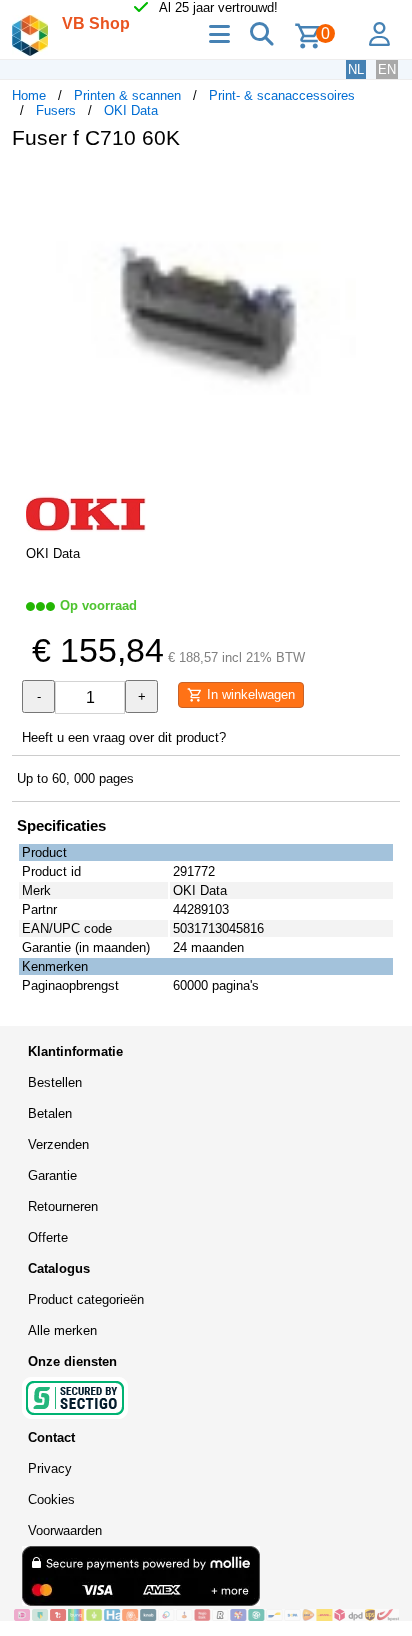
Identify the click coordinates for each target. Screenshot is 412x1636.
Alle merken (62, 1330)
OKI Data (131, 110)
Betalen (50, 1113)
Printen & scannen (127, 95)
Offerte (48, 1237)
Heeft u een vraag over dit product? (124, 737)
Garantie (52, 1175)
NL (356, 69)
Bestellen (55, 1082)
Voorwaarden (65, 1530)
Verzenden (58, 1144)
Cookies (51, 1499)
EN (387, 69)
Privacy (50, 1468)
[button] (382, 186)
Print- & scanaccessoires (282, 95)
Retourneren (63, 1206)
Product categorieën (86, 1299)
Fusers (56, 110)
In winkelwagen (249, 694)
